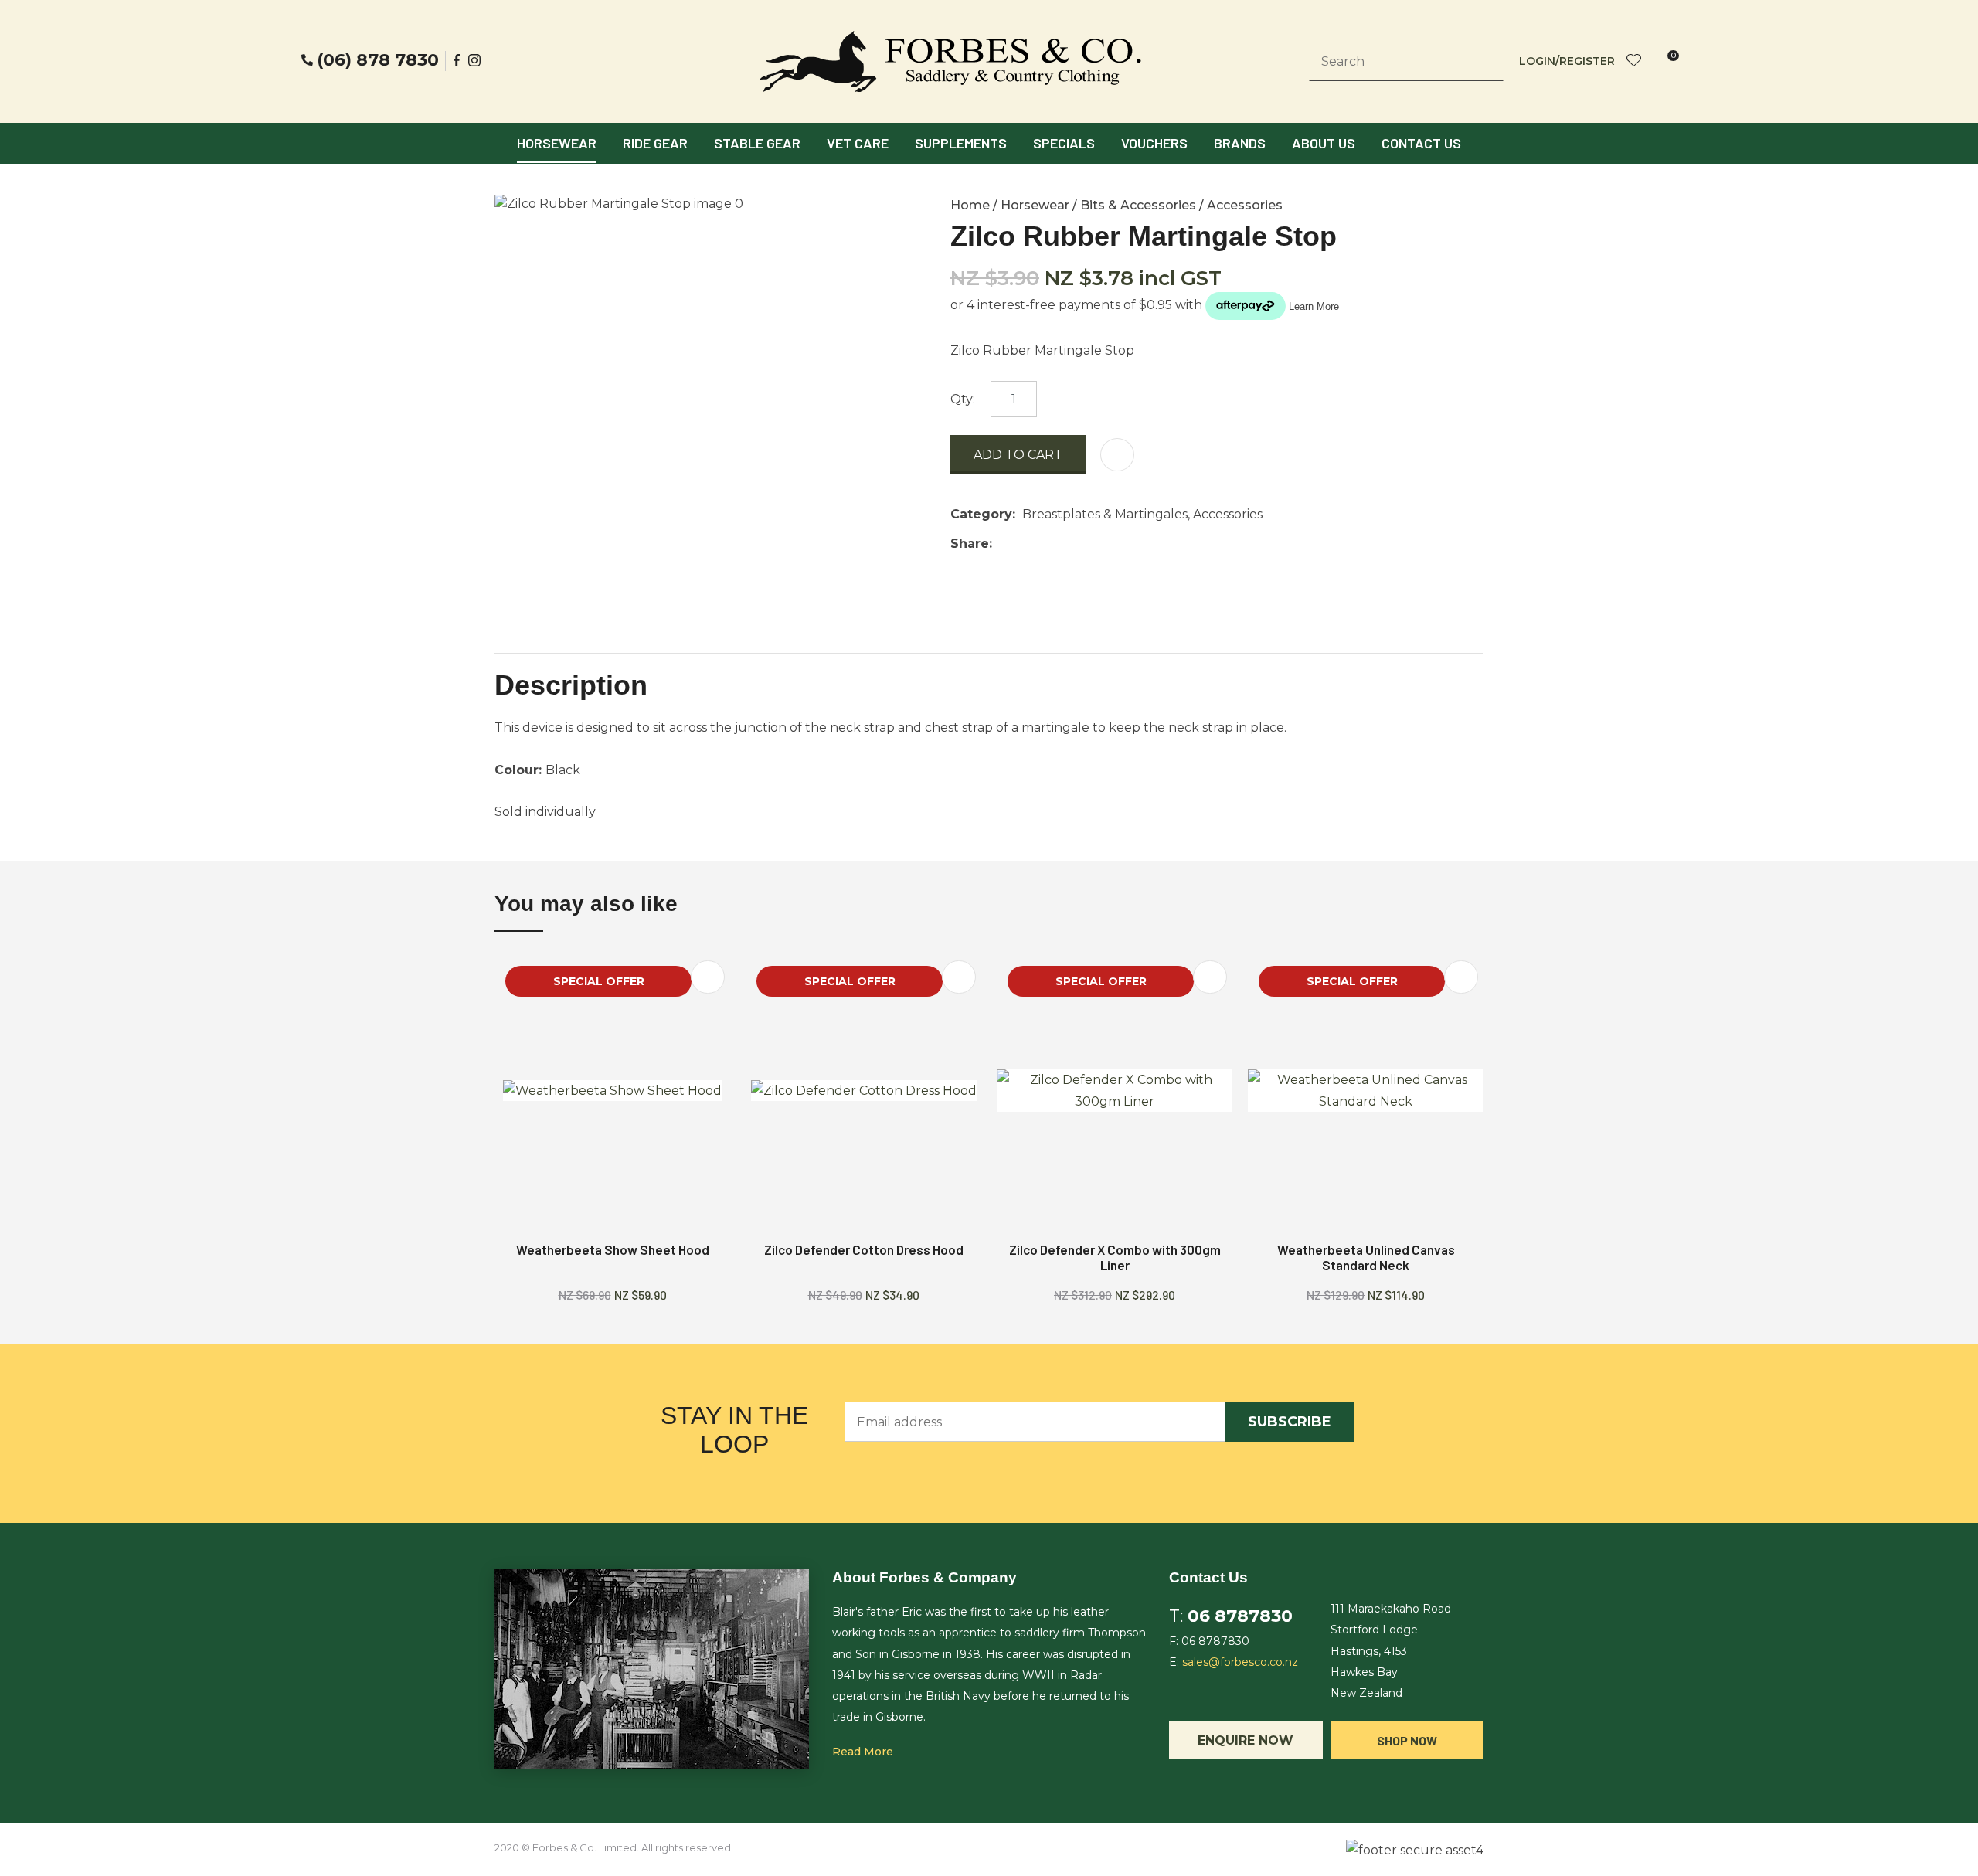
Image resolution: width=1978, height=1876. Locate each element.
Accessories (1245, 205)
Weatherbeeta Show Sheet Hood (613, 1249)
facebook (457, 60)
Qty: (963, 399)
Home (970, 205)
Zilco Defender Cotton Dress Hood (864, 1249)
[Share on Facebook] (1002, 544)
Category (981, 514)
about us (1324, 143)
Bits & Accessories (1138, 205)
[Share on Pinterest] (1070, 544)
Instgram (476, 60)
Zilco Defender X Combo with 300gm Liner (1115, 1257)
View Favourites (1634, 61)
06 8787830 (1240, 1616)
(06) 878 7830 (378, 60)
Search (1485, 62)
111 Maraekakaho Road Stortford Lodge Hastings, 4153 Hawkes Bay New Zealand (1391, 1651)
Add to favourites (708, 977)
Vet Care (858, 143)
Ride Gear (655, 143)
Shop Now (1407, 1740)
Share (970, 544)
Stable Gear (757, 143)
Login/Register (1567, 61)
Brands (1240, 143)
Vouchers (1154, 143)
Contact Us (1421, 143)
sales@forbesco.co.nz (1240, 1662)
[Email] (1047, 544)
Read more (863, 1752)
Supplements (961, 143)
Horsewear (557, 143)
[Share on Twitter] (1023, 544)
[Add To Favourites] (1117, 455)
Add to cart (1018, 455)
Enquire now (1246, 1740)
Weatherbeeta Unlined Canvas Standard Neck (1366, 1257)
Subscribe (1290, 1422)
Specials (1064, 143)
